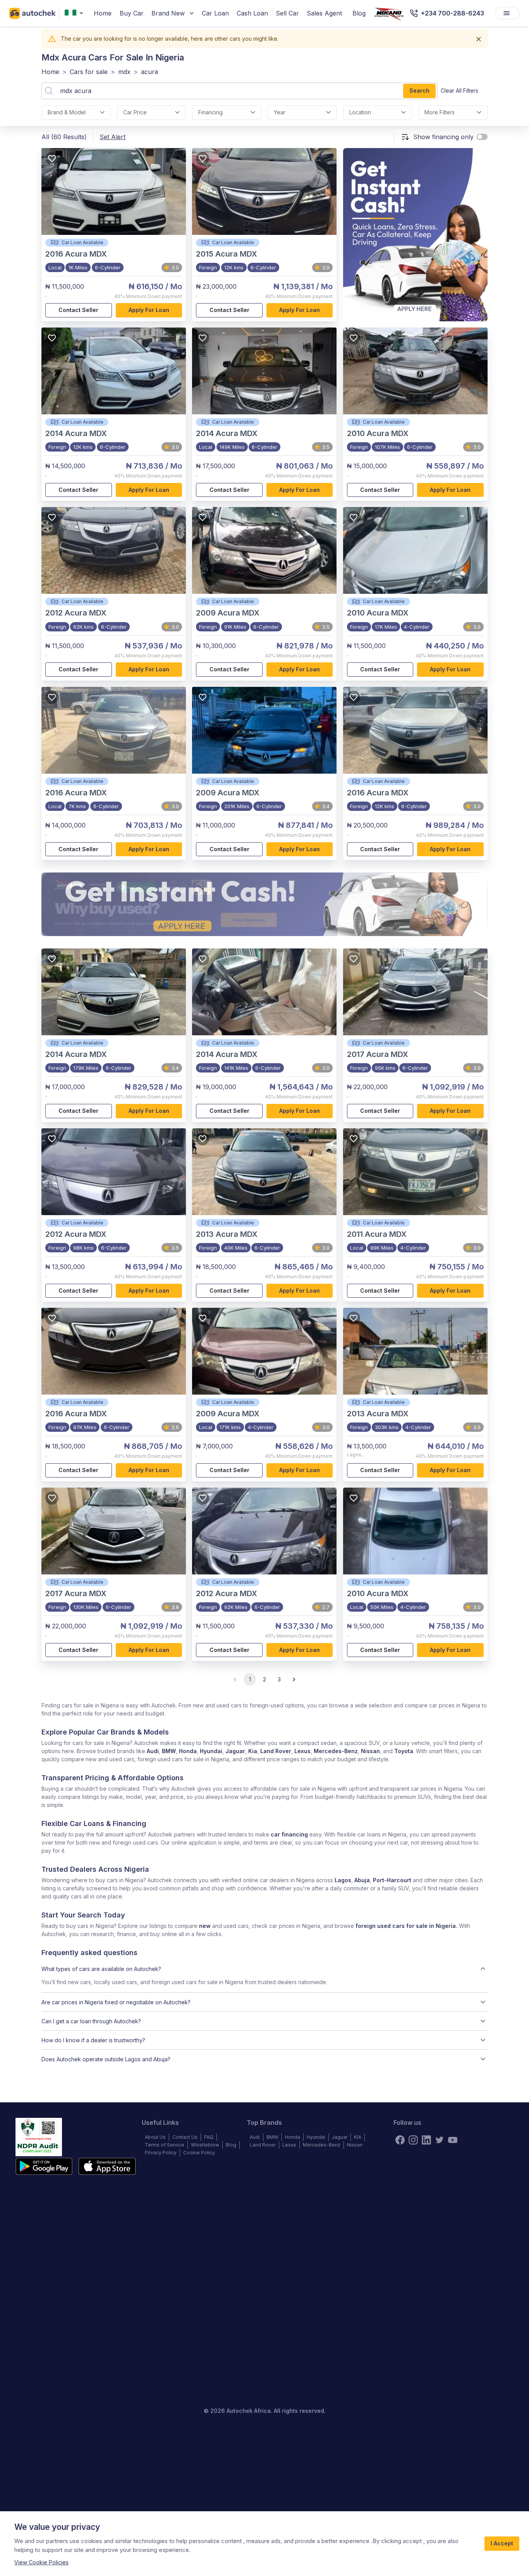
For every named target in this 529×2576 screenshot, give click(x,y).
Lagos (343, 1880)
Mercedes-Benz (336, 1751)
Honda (188, 1751)
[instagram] (413, 2140)
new (205, 1926)
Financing (210, 112)
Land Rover (276, 1751)
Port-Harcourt (392, 1880)
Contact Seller (78, 310)
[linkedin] (426, 2140)
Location (360, 112)
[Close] (479, 39)
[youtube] (453, 2140)
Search (419, 91)
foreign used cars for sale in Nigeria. (406, 1926)
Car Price (135, 112)
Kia (253, 1751)
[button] (264, 1969)
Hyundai (211, 1751)
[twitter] (440, 2140)
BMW (169, 1751)
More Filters (440, 112)
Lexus (302, 1751)
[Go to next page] (294, 1679)
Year (280, 112)
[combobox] (76, 13)
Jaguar (235, 1751)
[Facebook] (400, 2140)
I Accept (502, 2543)
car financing (289, 1834)
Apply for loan (149, 310)
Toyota (404, 1751)
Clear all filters (459, 91)
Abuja (362, 1880)
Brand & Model (67, 112)
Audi (153, 1751)
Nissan (370, 1751)
